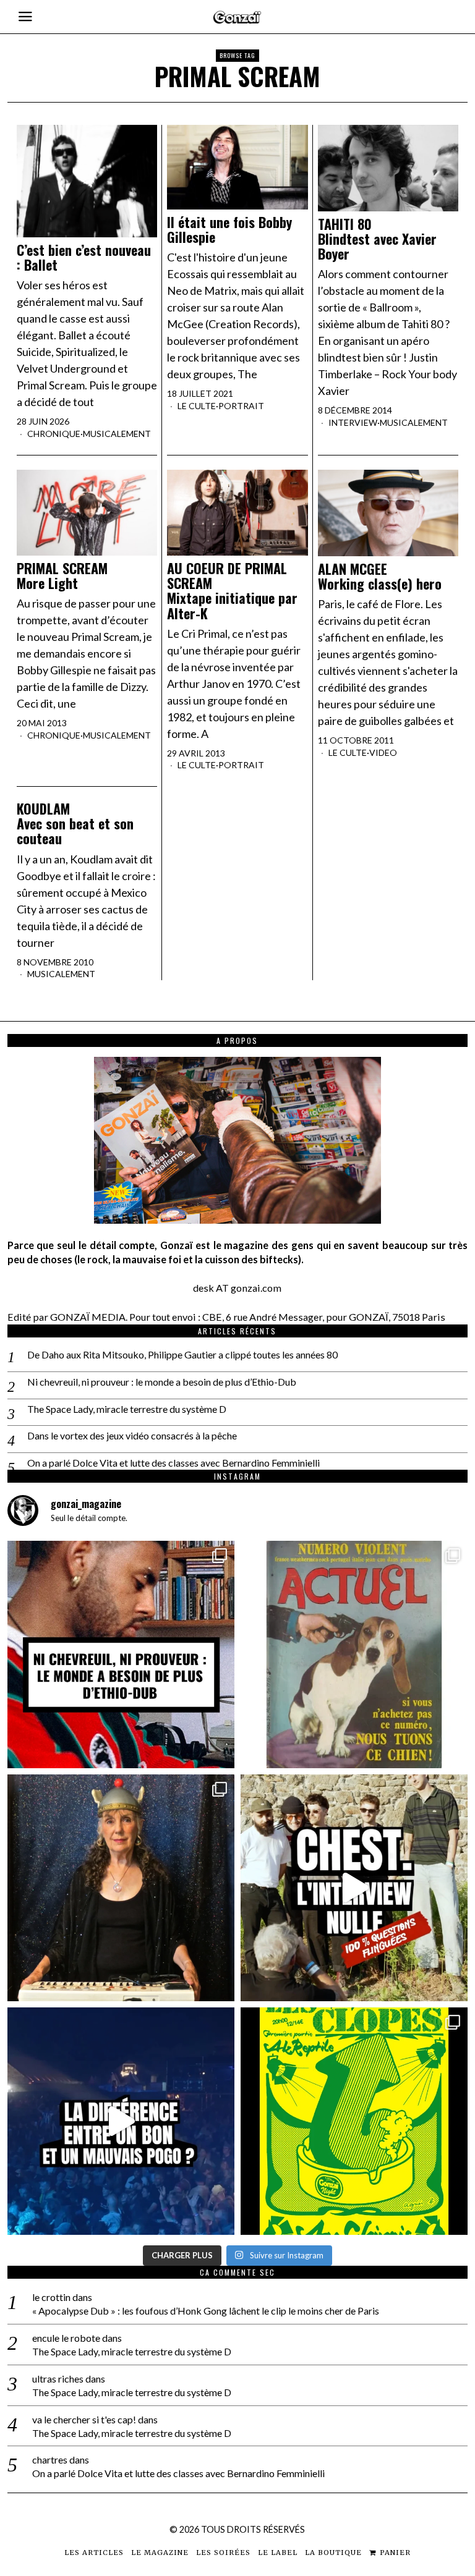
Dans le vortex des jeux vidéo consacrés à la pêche (132, 1435)
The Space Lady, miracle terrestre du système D (127, 1409)
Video (383, 752)
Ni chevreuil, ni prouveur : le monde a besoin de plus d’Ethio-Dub (162, 1382)
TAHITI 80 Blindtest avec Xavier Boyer (377, 239)
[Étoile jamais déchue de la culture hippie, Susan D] (121, 1888)
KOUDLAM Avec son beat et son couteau (75, 824)
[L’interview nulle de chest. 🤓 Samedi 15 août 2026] (354, 1888)
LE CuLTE (197, 406)
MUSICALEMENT (117, 434)
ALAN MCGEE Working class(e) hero (380, 576)
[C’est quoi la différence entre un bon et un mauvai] (121, 2121)
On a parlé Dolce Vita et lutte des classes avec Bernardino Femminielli (173, 1463)
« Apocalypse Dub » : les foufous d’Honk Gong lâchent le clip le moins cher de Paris (206, 2311)
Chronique (54, 434)
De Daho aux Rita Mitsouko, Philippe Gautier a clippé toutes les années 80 (182, 1354)
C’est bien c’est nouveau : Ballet (84, 257)
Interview (353, 422)
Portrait (241, 406)
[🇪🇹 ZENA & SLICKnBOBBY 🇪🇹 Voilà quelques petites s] (121, 1654)
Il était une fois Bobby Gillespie (229, 229)
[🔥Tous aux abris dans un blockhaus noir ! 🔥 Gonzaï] (354, 2121)
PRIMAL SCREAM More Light (62, 575)
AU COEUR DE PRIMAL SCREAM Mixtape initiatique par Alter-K (232, 591)
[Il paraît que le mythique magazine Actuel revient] (354, 1654)
